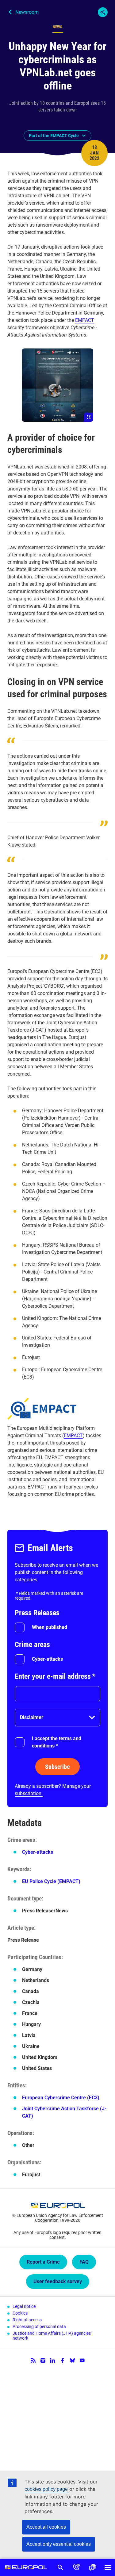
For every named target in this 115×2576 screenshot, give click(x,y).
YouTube (82, 2360)
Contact (76, 2567)
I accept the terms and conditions (57, 1742)
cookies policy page (46, 2489)
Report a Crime (43, 2262)
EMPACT (85, 320)
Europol (26, 2567)
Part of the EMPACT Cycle (54, 136)
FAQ (84, 2262)
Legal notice (24, 2306)
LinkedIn (53, 2360)
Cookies (20, 2313)
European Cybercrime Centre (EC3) (61, 2098)
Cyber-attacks (47, 1659)
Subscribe (57, 1767)
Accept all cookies (46, 2527)
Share (103, 12)
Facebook (63, 2360)
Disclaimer (32, 1717)
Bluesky (72, 2360)
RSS (33, 2360)
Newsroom (27, 12)
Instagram (43, 2360)
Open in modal (58, 385)
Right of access (27, 2320)
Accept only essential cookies (59, 2544)
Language (92, 2567)
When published (50, 1627)
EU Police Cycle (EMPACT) (51, 1881)
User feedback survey (58, 2281)
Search (60, 2567)
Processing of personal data (39, 2326)
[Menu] (108, 2567)
